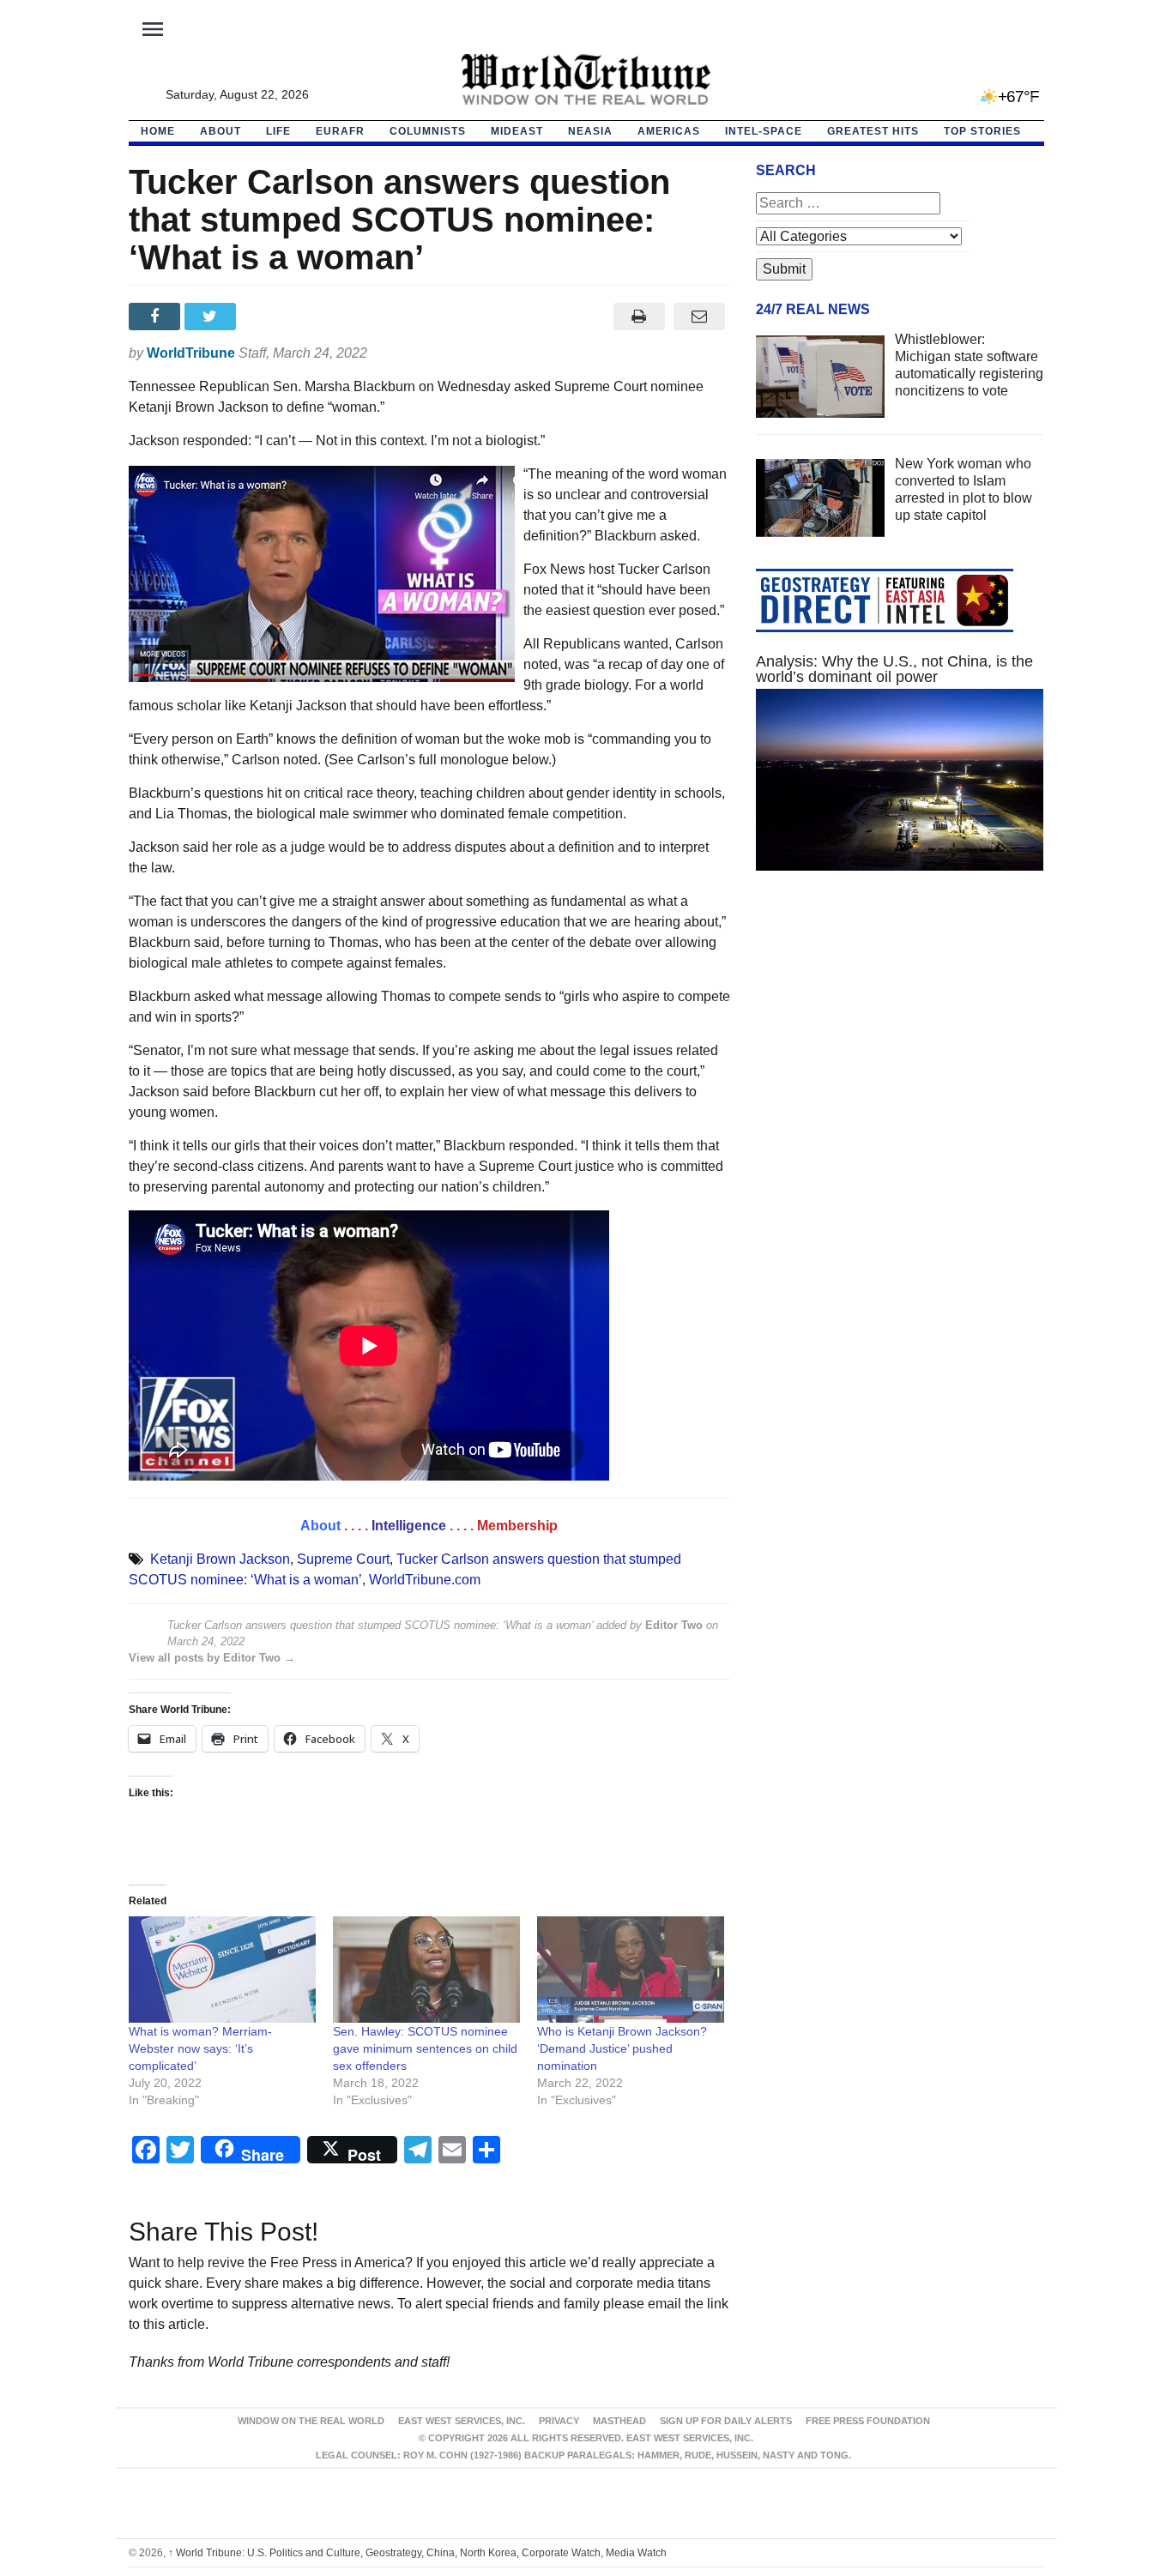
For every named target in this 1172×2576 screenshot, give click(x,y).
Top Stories (982, 131)
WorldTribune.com (425, 1580)
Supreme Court (343, 1559)
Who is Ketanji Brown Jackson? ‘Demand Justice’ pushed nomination (622, 2048)
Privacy (559, 2421)
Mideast (517, 131)
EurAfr (340, 131)
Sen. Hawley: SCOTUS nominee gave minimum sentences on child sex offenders (425, 2048)
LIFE (278, 131)
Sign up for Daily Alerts (726, 2421)
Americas (669, 131)
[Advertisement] (900, 1047)
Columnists (428, 131)
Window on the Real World (311, 2421)
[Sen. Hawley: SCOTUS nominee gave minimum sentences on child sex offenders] (426, 1970)
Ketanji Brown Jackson (220, 1559)
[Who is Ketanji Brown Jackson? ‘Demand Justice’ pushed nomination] (631, 1970)
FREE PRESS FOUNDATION (868, 2421)
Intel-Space (764, 131)
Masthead (619, 2421)
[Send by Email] (700, 317)
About (221, 131)
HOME (158, 131)
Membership (517, 1526)
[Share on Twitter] (212, 317)
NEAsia (590, 131)
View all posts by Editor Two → (212, 1658)
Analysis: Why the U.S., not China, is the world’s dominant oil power (894, 669)
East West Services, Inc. (462, 2421)
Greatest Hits (873, 131)
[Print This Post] (639, 317)
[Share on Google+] (268, 317)
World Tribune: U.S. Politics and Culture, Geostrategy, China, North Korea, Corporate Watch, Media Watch (417, 2553)
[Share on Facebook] (157, 317)
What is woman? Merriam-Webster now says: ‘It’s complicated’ (200, 2048)
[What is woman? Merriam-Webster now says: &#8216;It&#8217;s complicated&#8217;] (222, 1970)
